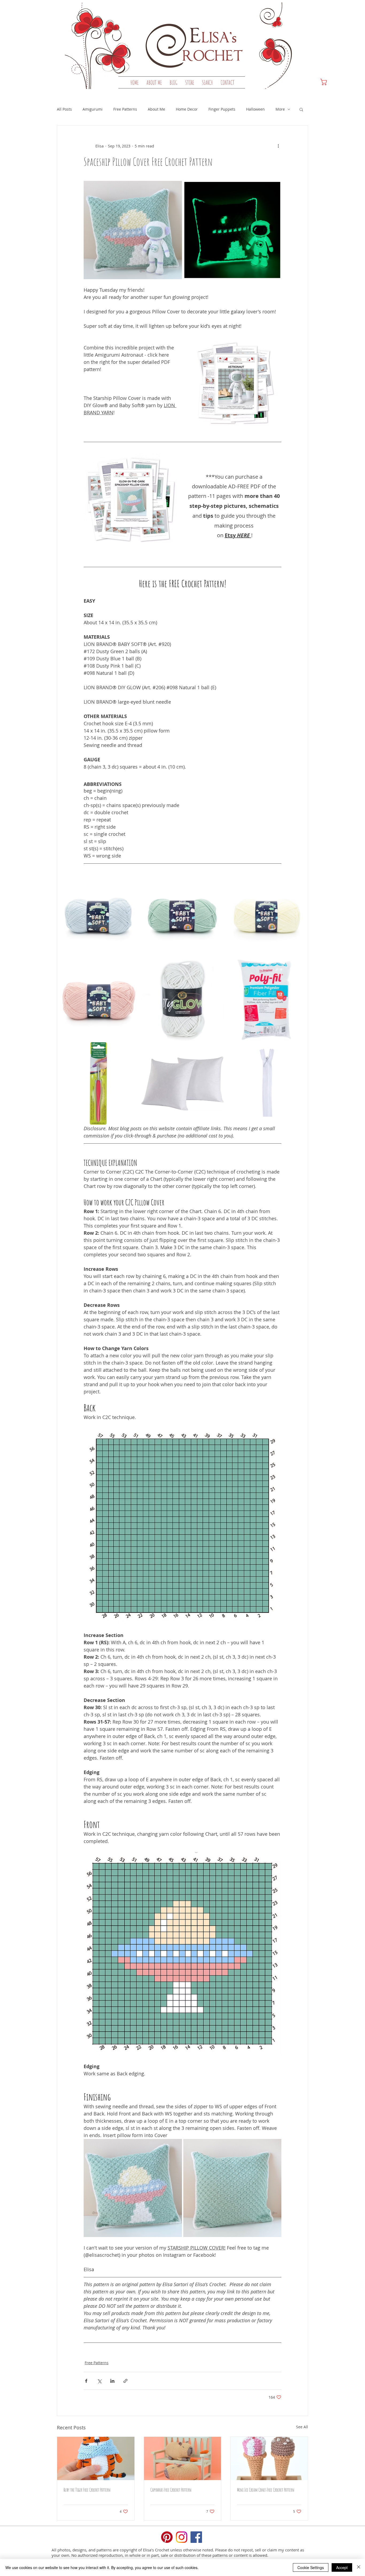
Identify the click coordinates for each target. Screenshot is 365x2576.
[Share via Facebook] (86, 2381)
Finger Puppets (222, 109)
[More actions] (278, 146)
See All (302, 2427)
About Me (156, 109)
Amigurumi (93, 109)
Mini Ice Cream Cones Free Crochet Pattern (266, 2490)
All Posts (64, 109)
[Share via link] (125, 2381)
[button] (190, 83)
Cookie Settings (311, 2567)
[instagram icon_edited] (182, 2537)
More (280, 109)
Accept (342, 2567)
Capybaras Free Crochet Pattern (171, 2490)
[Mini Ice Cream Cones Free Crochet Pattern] (269, 2458)
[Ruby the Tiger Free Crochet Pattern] (96, 2458)
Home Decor (187, 109)
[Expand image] (175, 188)
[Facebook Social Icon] (196, 2537)
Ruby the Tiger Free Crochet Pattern (87, 2490)
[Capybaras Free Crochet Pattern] (183, 2458)
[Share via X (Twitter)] (99, 2381)
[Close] (359, 2567)
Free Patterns (125, 109)
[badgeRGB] (167, 2537)
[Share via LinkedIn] (112, 2381)
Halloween (255, 109)
